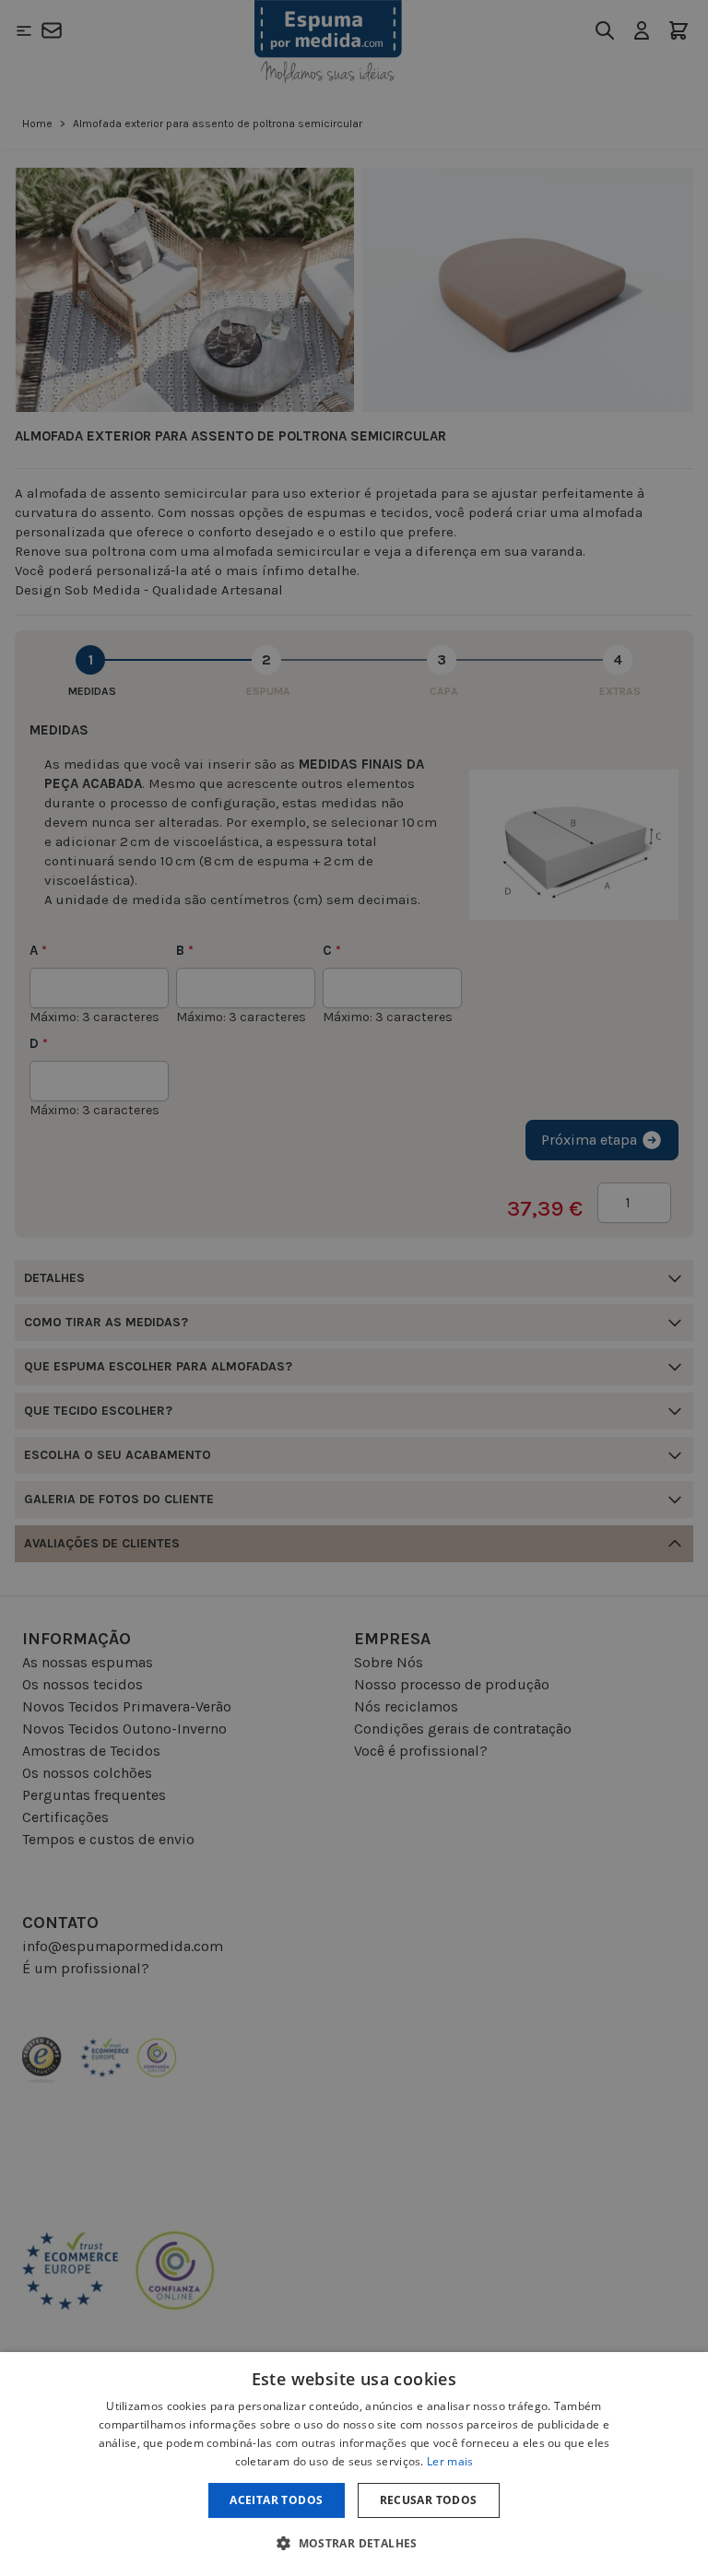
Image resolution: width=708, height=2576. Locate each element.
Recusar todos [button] (429, 2500)
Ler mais (450, 2461)
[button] (354, 2543)
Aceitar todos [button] (276, 2500)
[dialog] (354, 2464)
